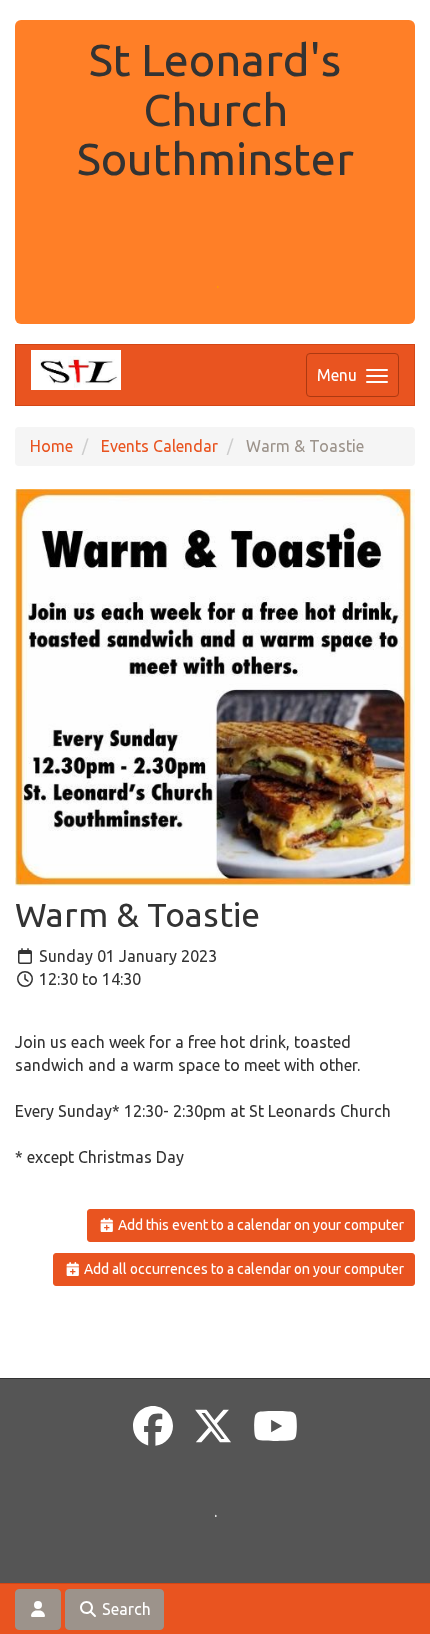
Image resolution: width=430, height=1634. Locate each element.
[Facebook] (153, 1426)
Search (124, 1609)
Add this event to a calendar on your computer (259, 1225)
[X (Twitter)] (213, 1426)
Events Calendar (159, 446)
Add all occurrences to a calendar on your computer (242, 1269)
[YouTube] (275, 1426)
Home (51, 446)
